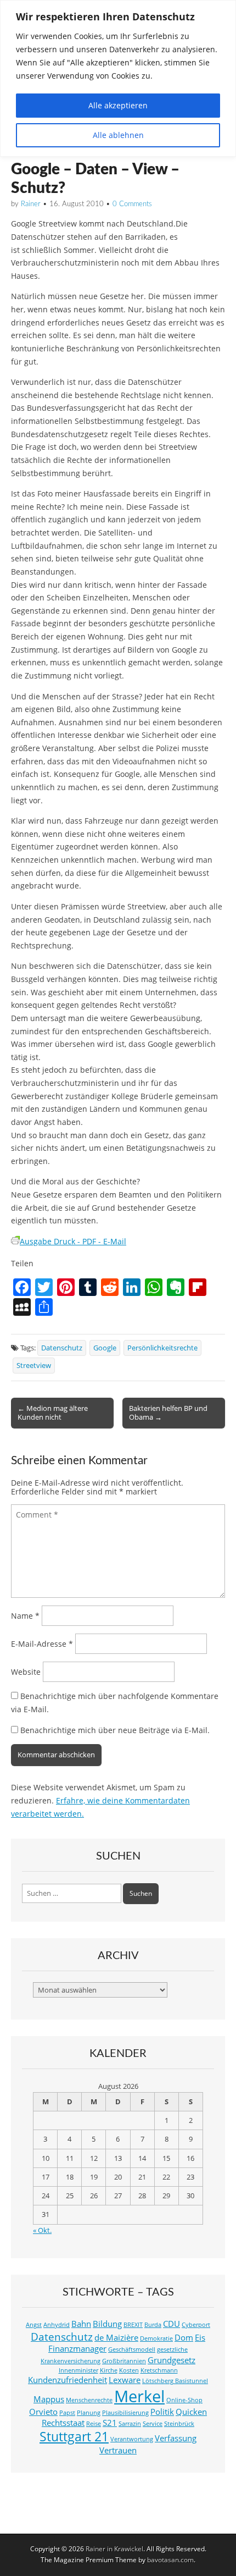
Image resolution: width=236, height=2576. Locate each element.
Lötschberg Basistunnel (175, 2381)
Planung (89, 2413)
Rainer (31, 204)
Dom (184, 2338)
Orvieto (43, 2412)
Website (26, 1672)
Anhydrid (57, 2325)
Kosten (129, 2370)
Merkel (139, 2396)
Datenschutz (62, 1348)
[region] (118, 78)
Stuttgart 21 (74, 2437)
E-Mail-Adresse (42, 1644)
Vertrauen (118, 2450)
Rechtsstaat (63, 2423)
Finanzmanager (77, 2349)
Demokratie (156, 2338)
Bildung (107, 2324)
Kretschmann (159, 2370)
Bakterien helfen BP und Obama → (168, 1413)
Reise (94, 2424)
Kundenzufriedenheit (68, 2380)
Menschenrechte (89, 2400)
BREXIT (133, 2325)
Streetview (34, 1366)
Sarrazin (130, 2424)
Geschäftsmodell (132, 2349)
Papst (67, 2413)
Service (153, 2424)
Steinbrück (179, 2424)
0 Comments (132, 204)
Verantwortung (132, 2439)
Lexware (125, 2380)
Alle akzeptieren (118, 105)
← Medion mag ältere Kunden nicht (53, 1413)
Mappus (49, 2399)
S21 (110, 2423)
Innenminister (78, 2370)
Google (105, 1348)
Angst (34, 2325)
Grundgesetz (172, 2360)
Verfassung (176, 2438)
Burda (153, 2325)
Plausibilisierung (125, 2413)
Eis (200, 2338)
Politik (162, 2412)
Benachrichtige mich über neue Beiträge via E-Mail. (115, 1730)
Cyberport (196, 2325)
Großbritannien (124, 2361)
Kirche (109, 2370)
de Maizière (116, 2338)
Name (25, 1616)
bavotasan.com (170, 2560)
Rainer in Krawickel (114, 2549)
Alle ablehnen (118, 135)
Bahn (81, 2324)
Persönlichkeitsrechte (162, 1348)
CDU (172, 2324)
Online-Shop (184, 2400)
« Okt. (42, 2230)
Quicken (191, 2412)
